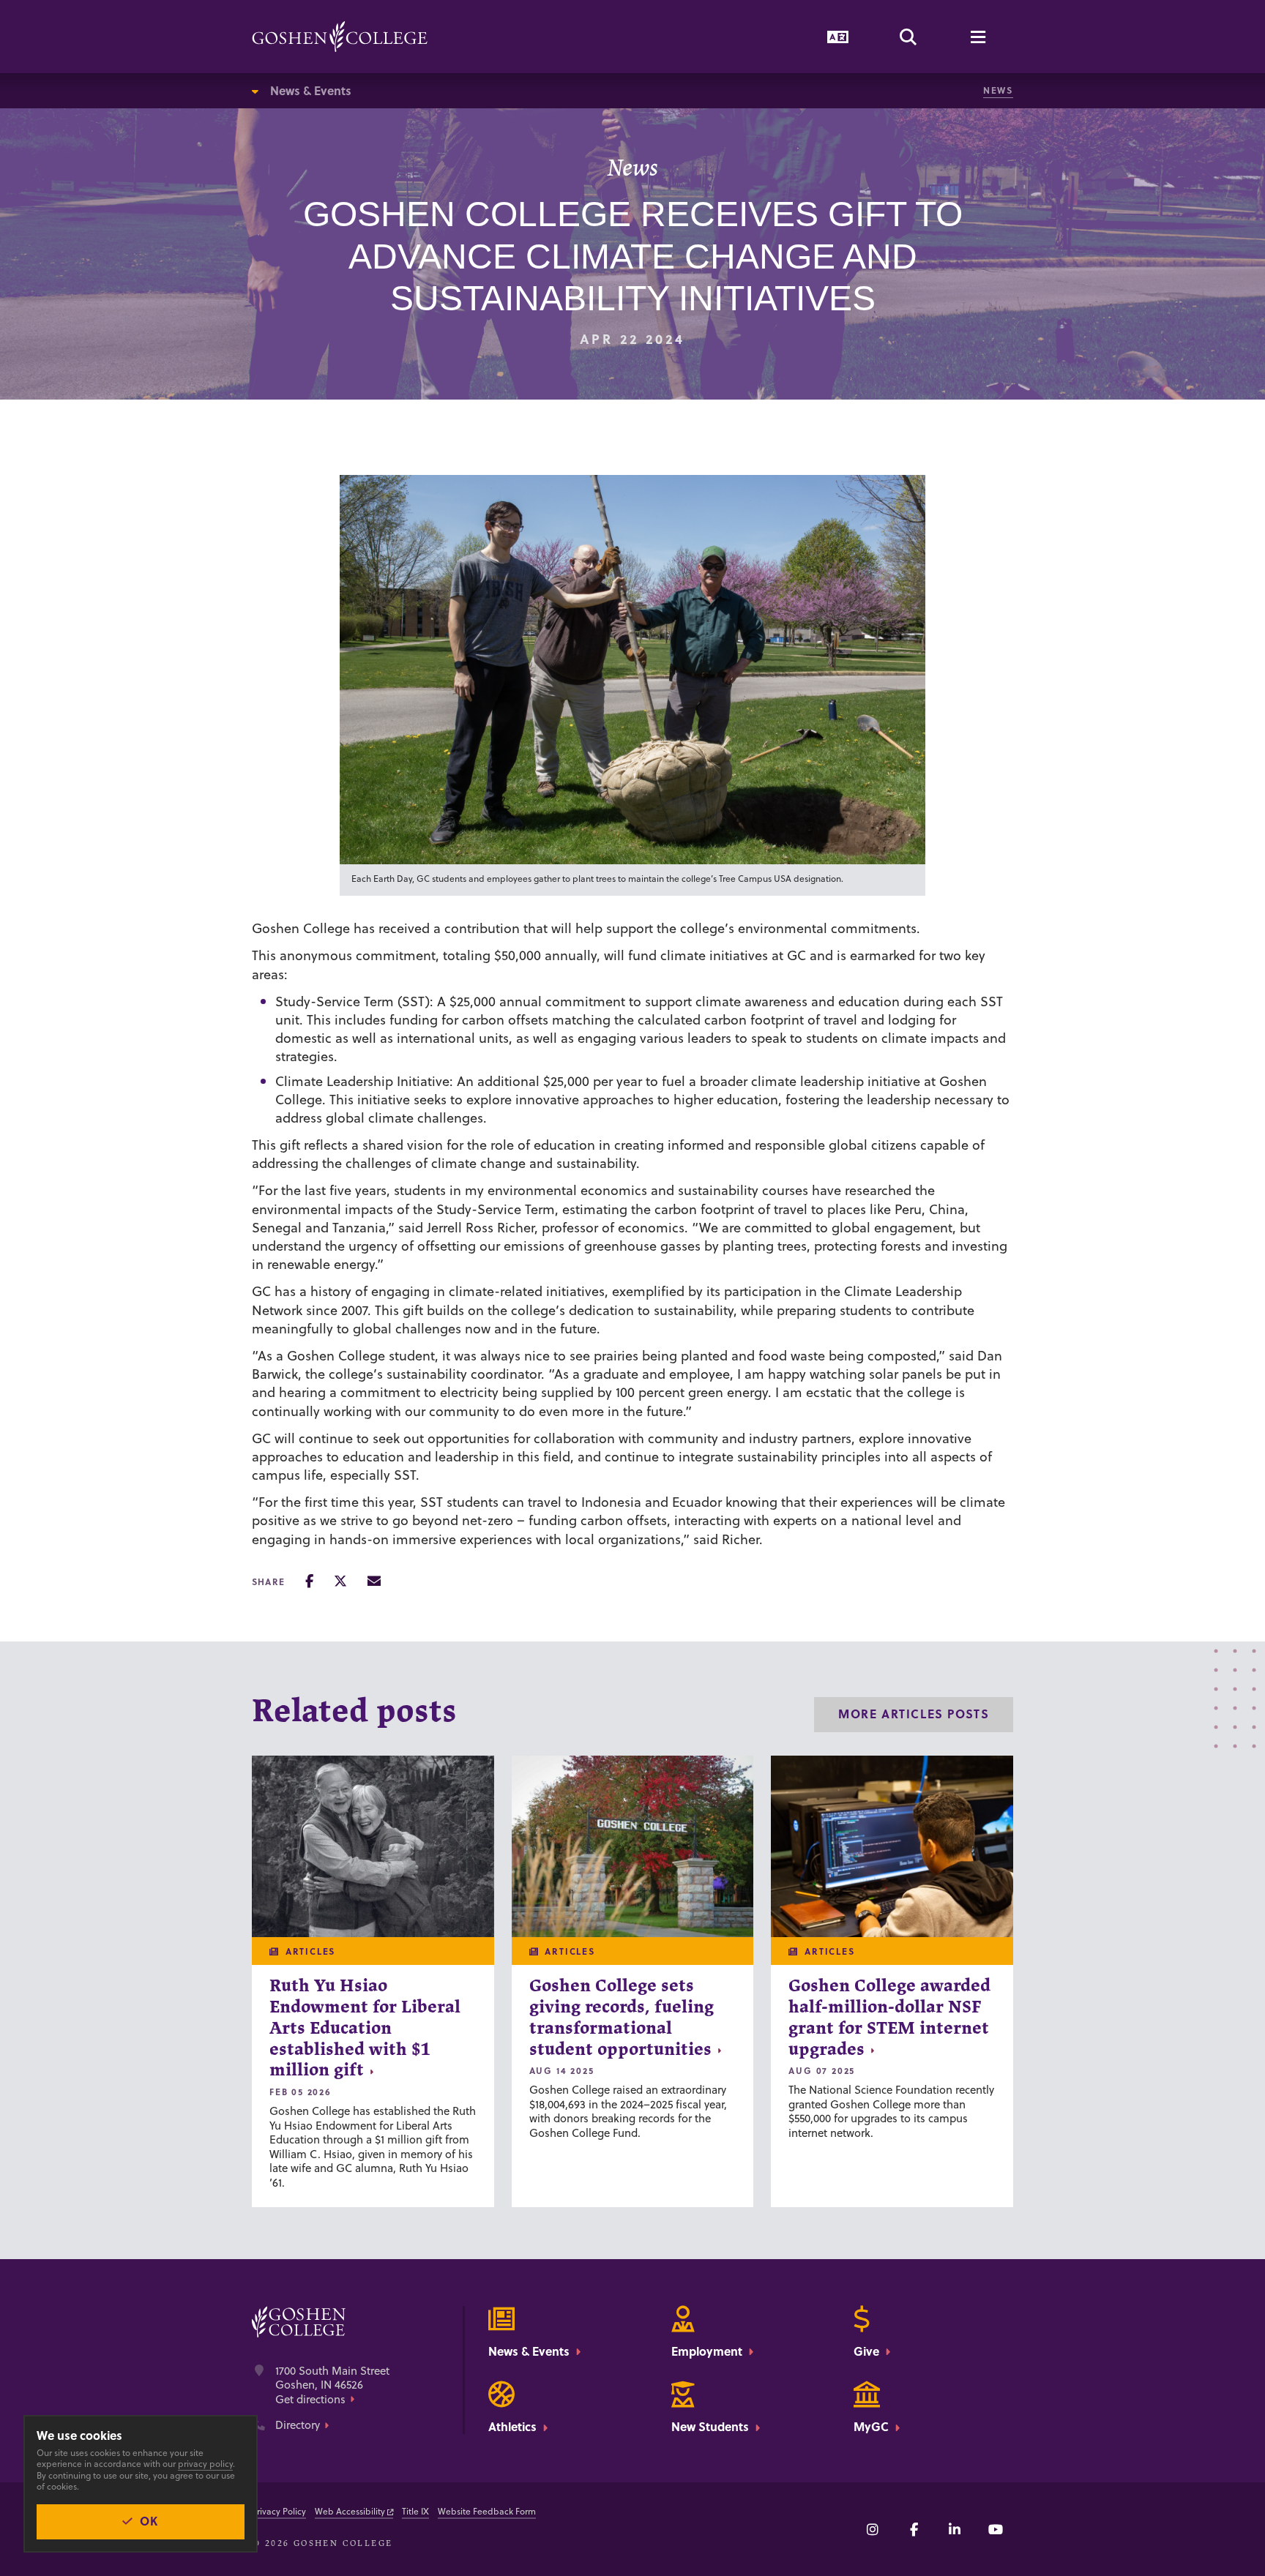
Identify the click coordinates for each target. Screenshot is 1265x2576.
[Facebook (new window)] (914, 2529)
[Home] (340, 37)
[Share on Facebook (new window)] (309, 1581)
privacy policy (205, 2464)
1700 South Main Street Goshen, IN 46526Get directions (332, 2385)
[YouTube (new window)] (996, 2529)
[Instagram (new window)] (873, 2529)
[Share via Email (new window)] (374, 1581)
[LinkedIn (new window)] (955, 2529)
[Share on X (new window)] (340, 1581)
